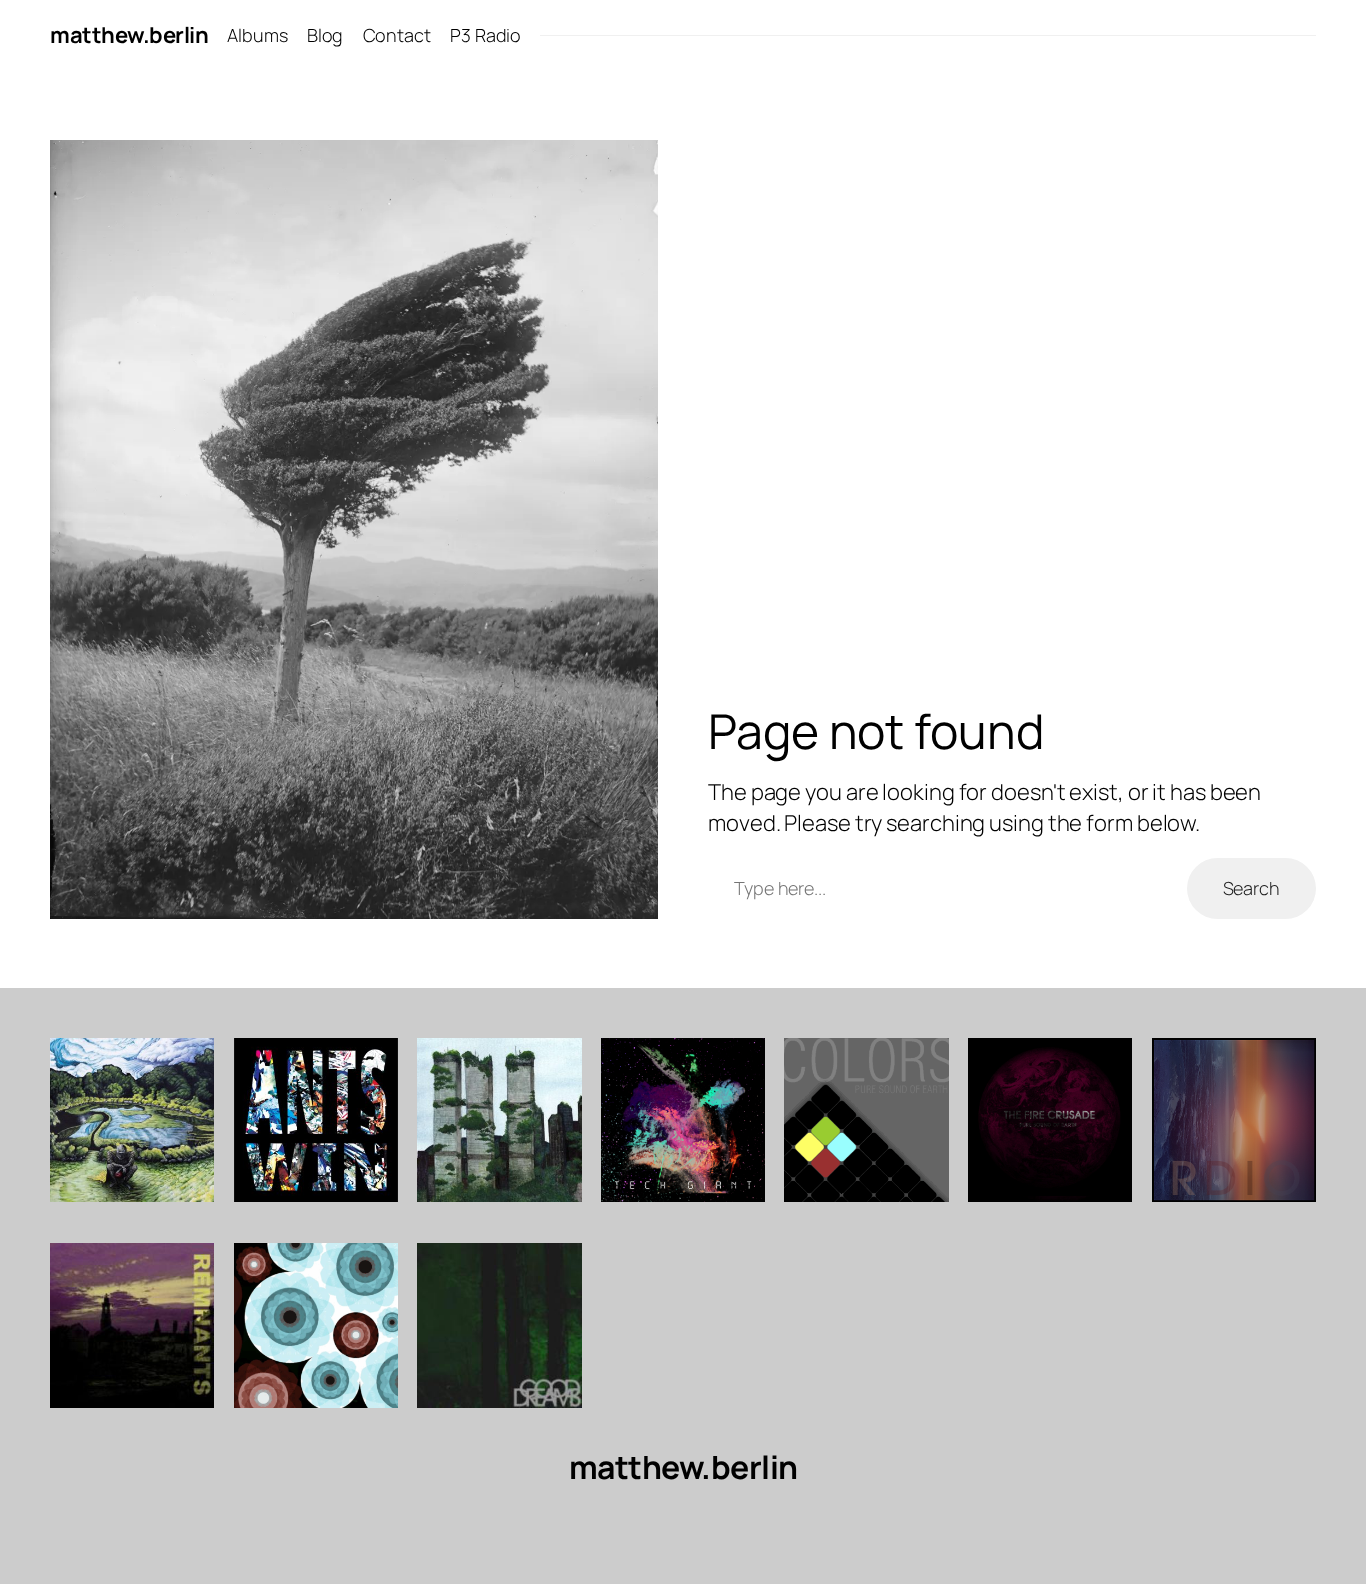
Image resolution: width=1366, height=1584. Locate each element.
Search (1251, 888)
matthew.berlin (129, 35)
